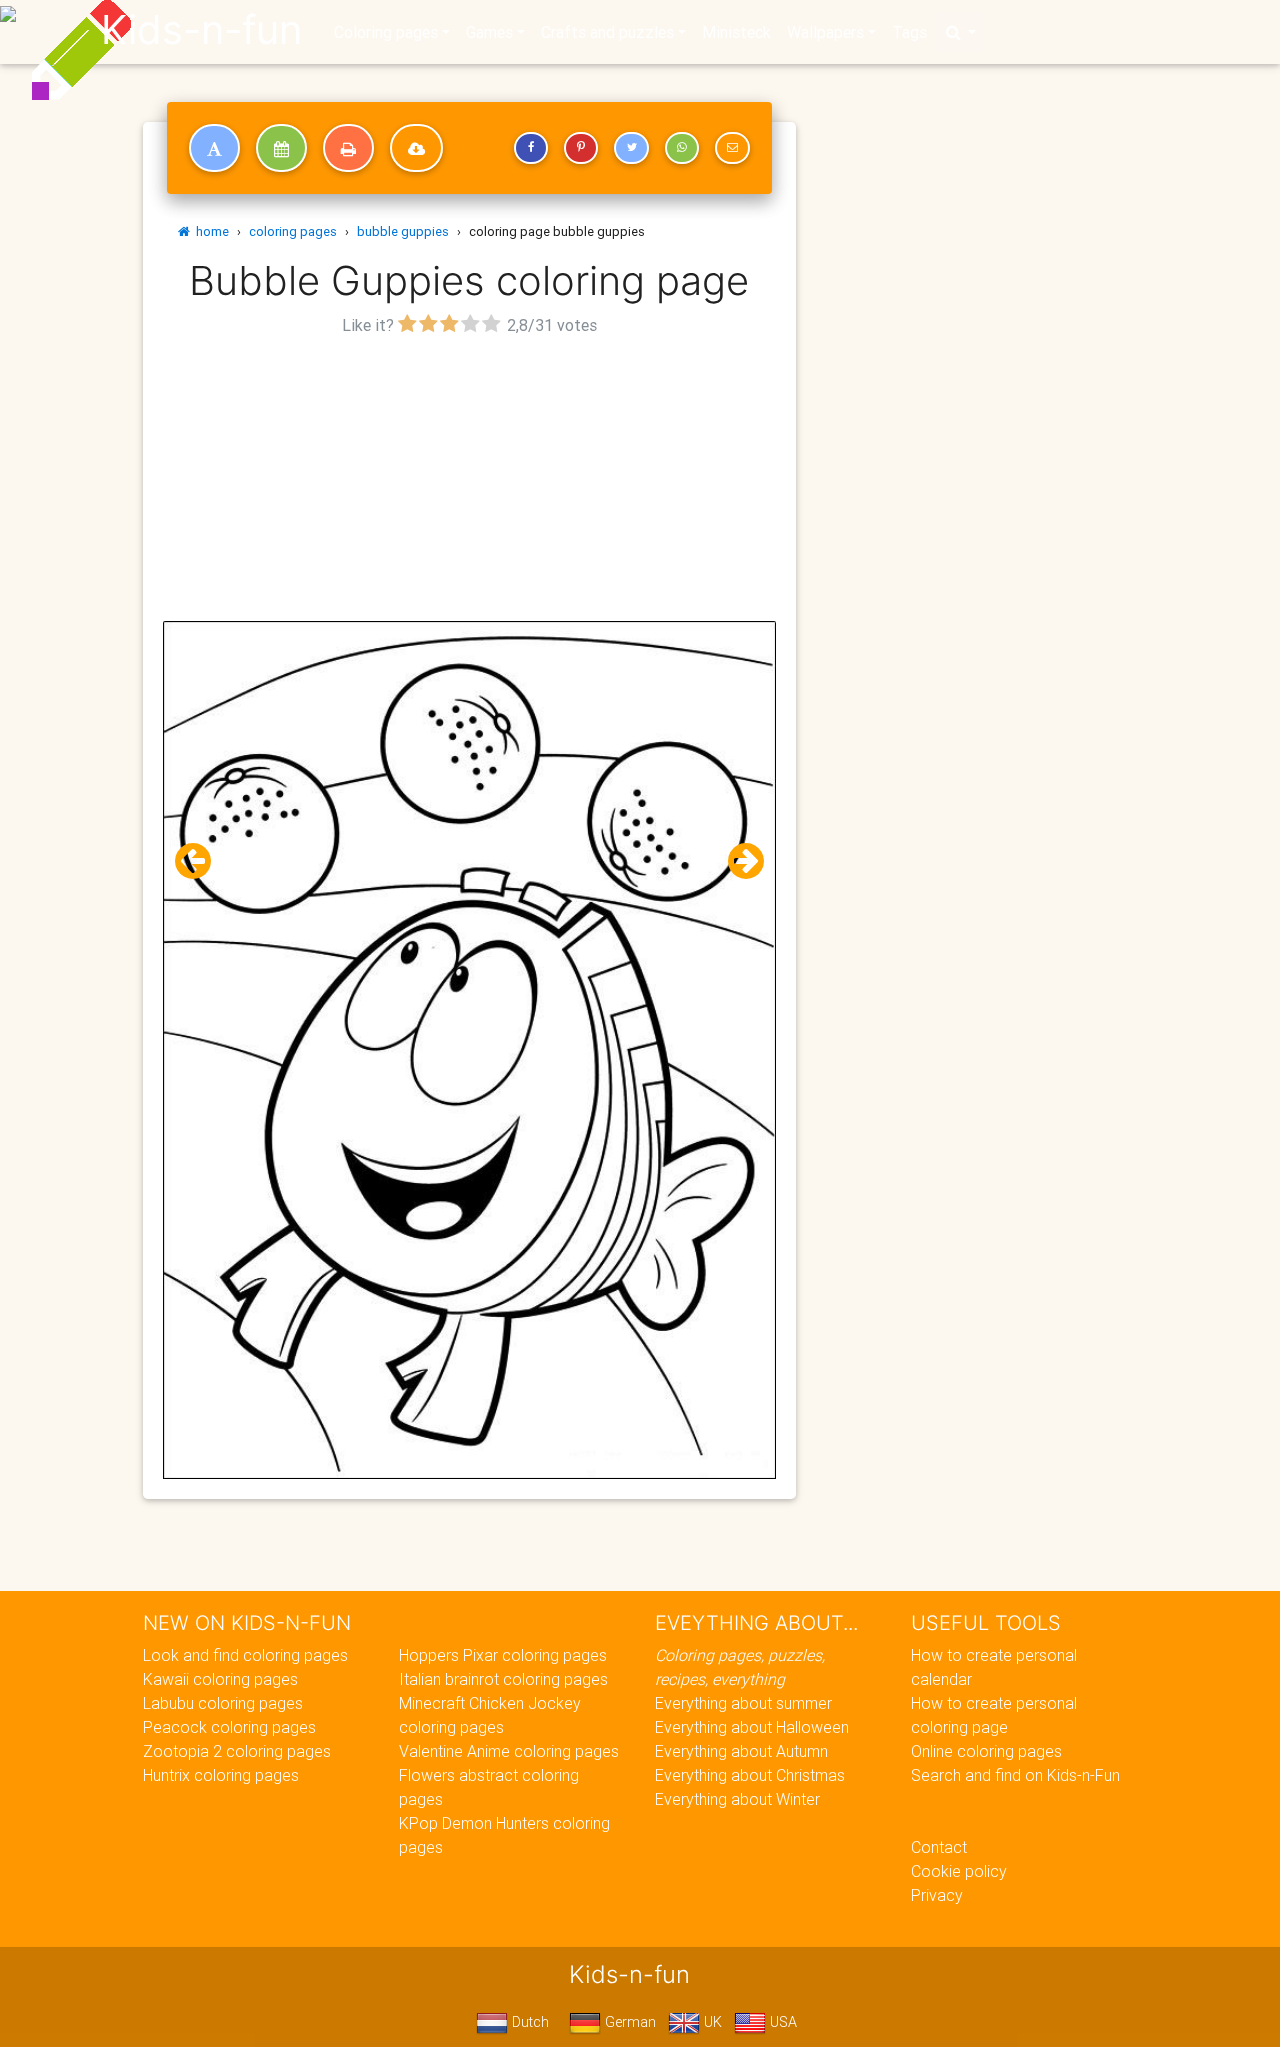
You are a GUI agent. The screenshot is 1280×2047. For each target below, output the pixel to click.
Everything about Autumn (741, 1751)
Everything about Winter (737, 1799)
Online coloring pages (986, 1751)
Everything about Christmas (750, 1775)
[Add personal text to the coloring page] (214, 148)
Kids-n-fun (201, 30)
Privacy (937, 1895)
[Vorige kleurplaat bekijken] (201, 861)
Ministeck (736, 32)
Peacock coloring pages (229, 1727)
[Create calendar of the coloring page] (281, 148)
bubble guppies (403, 231)
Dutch (528, 2022)
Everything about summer (743, 1703)
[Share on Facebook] (531, 148)
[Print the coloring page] (348, 148)
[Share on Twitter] (631, 148)
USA (781, 2022)
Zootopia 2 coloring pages (237, 1751)
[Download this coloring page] (416, 148)
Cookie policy (959, 1871)
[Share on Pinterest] (581, 148)
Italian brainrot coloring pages (503, 1679)
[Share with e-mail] (732, 148)
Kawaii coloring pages (220, 1679)
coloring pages (293, 231)
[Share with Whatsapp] (682, 148)
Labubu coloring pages (223, 1703)
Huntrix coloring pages (221, 1775)
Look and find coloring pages (245, 1655)
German (628, 2022)
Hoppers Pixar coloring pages (503, 1655)
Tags (909, 32)
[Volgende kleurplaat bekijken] (738, 861)
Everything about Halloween (752, 1727)
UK (711, 2022)
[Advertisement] (469, 481)
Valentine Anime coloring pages (509, 1751)
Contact (939, 1847)
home (209, 231)
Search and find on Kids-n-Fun (1015, 1775)
